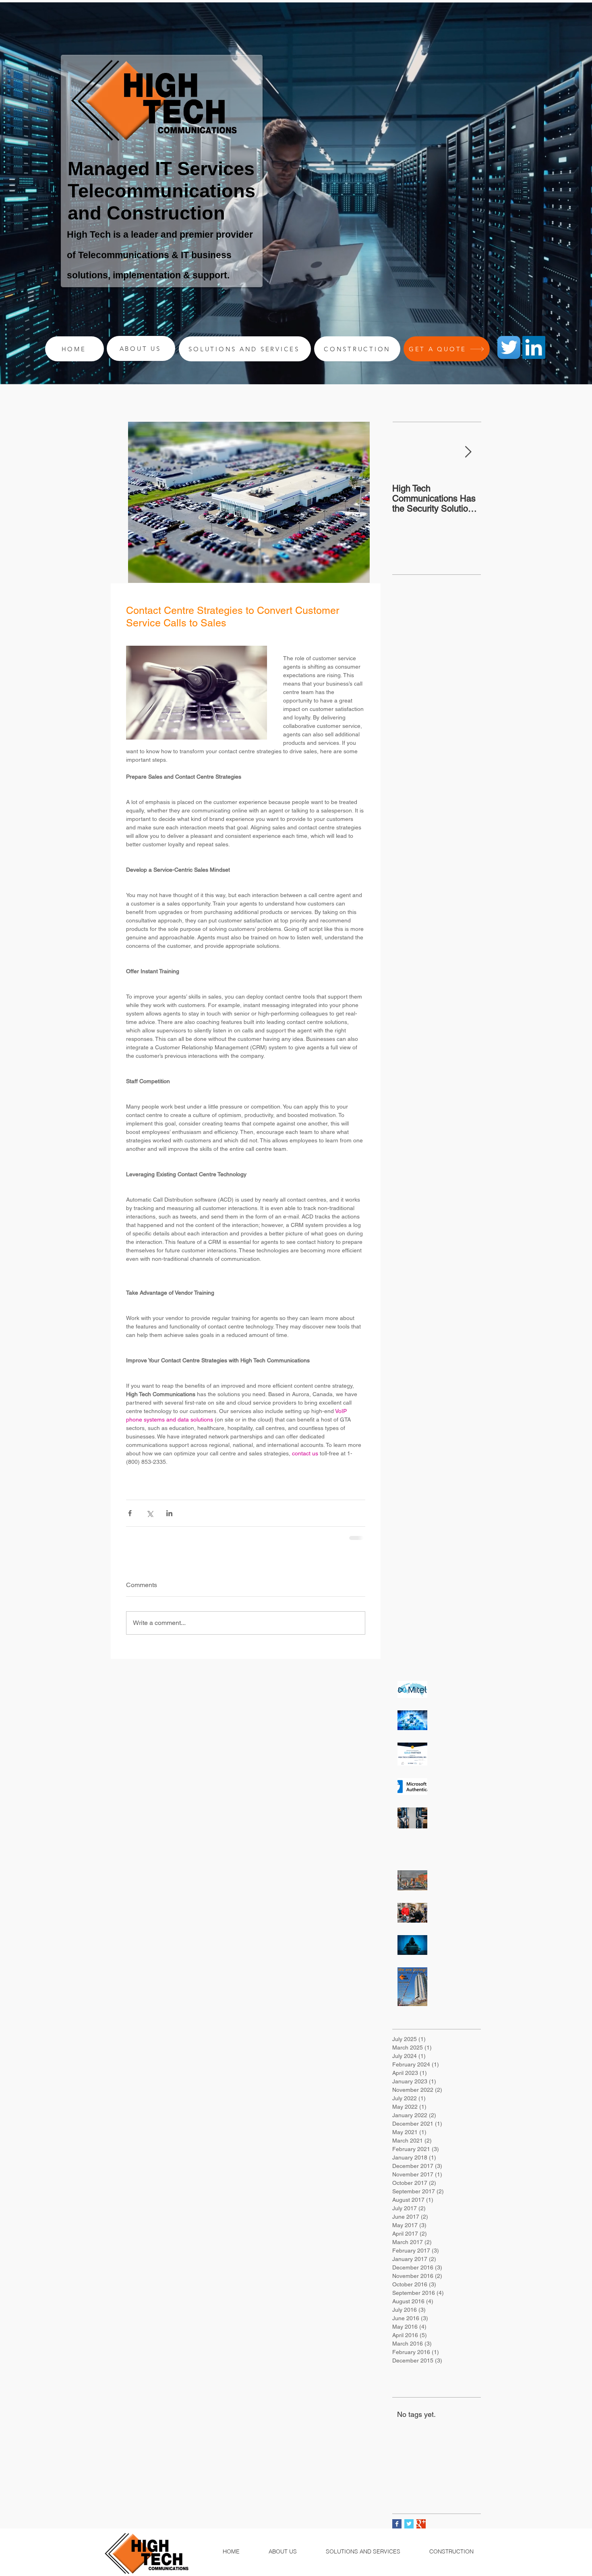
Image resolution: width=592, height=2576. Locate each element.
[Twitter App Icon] (509, 347)
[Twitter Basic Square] (409, 2530)
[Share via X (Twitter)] (150, 1513)
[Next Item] (468, 452)
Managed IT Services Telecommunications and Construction (161, 191)
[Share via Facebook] (130, 1513)
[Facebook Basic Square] (397, 2530)
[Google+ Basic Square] (421, 2530)
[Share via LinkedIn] (169, 1513)
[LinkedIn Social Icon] (534, 347)
